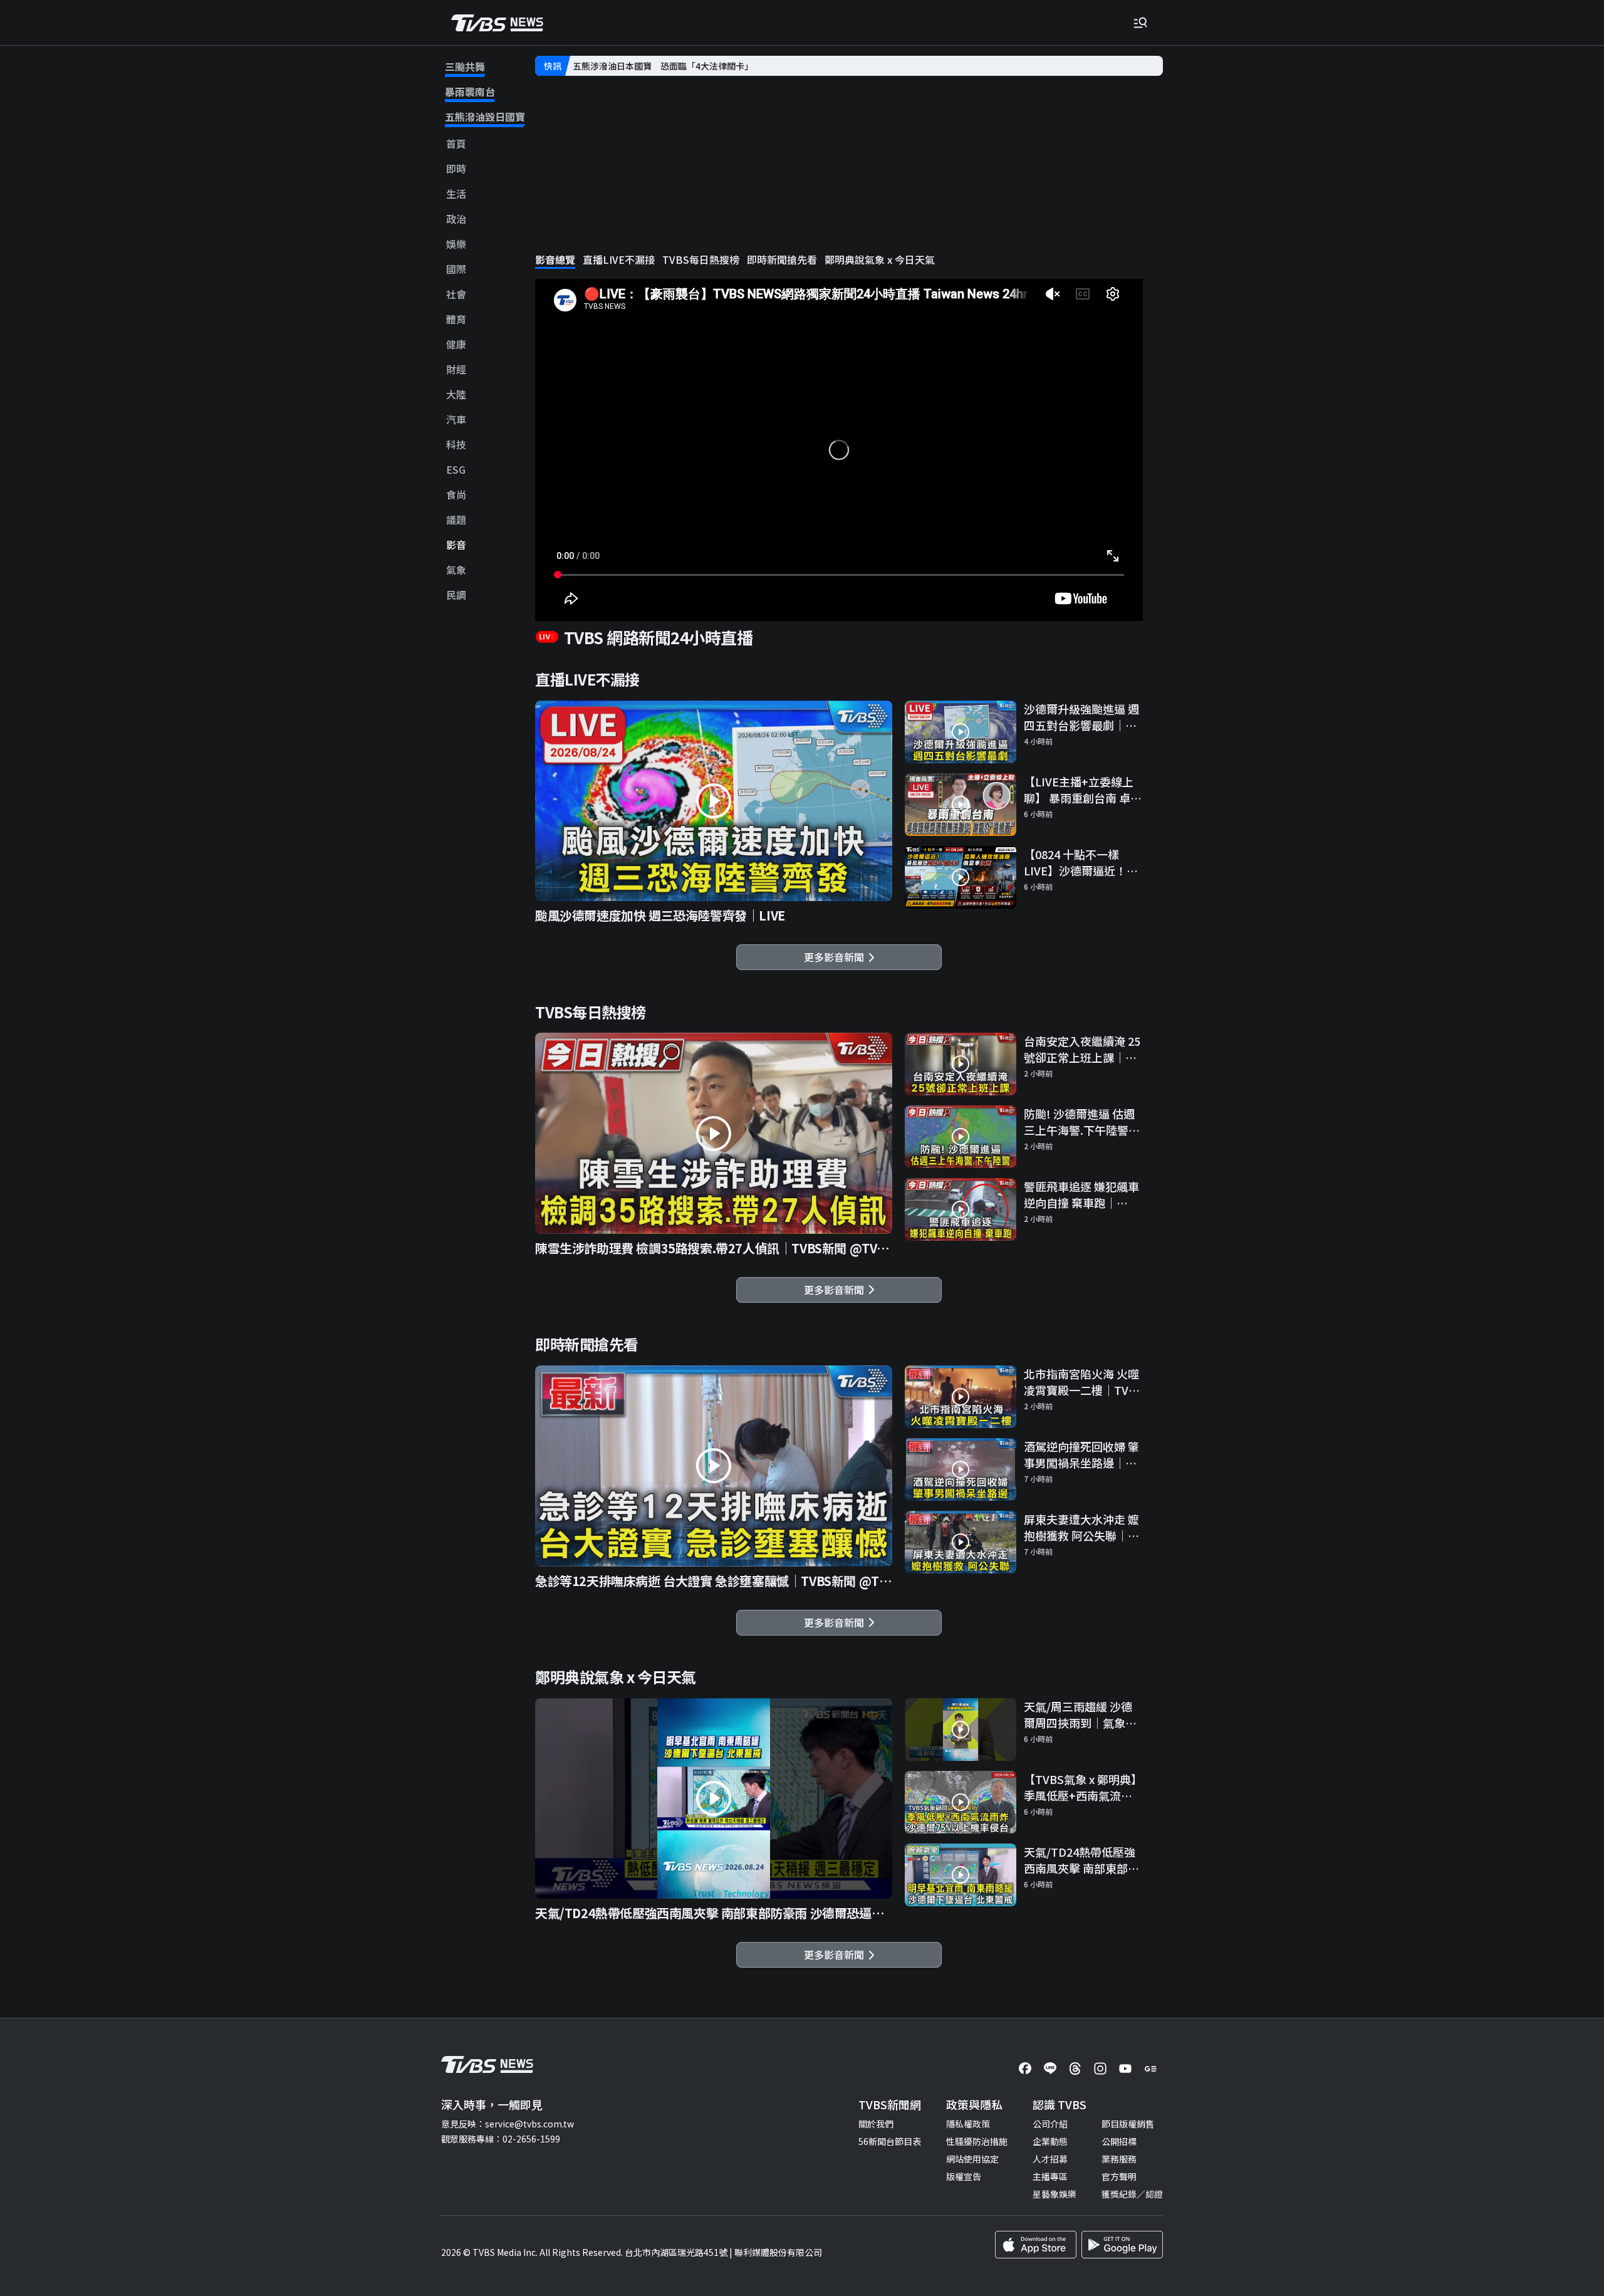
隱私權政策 (968, 2124)
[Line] (1050, 2069)
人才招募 (1050, 2159)
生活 (456, 194)
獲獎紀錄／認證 (1132, 2194)
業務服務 (1119, 2159)
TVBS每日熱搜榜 (701, 260)
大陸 (456, 394)
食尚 (456, 495)
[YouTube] (1125, 2069)
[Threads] (1075, 2069)
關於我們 (876, 2124)
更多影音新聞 (836, 957)
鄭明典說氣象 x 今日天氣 (880, 260)
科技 (456, 445)
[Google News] (1150, 2069)
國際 (456, 269)
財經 (456, 369)
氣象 (456, 570)
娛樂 (456, 244)
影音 (456, 545)
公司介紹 (1050, 2124)
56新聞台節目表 (890, 2141)
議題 (456, 520)
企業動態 (1050, 2141)
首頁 (456, 144)
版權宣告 (964, 2176)
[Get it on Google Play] (1122, 2245)
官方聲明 (1119, 2176)
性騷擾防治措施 (977, 2141)
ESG (456, 470)
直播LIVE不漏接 (619, 260)
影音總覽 (555, 260)
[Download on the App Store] (1036, 2245)
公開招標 (1119, 2141)
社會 (456, 294)
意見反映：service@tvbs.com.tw (508, 2124)
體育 (456, 319)
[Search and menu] (1140, 23)
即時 (456, 169)
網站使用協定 (972, 2159)
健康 (456, 344)
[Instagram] (1100, 2069)
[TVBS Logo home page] (497, 23)
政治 (456, 219)
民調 (456, 595)
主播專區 (1050, 2176)
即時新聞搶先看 (782, 260)
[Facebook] (1025, 2069)
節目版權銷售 (1128, 2124)
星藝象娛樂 (1055, 2194)
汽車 (456, 420)
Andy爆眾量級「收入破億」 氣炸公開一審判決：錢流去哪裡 (691, 66)
